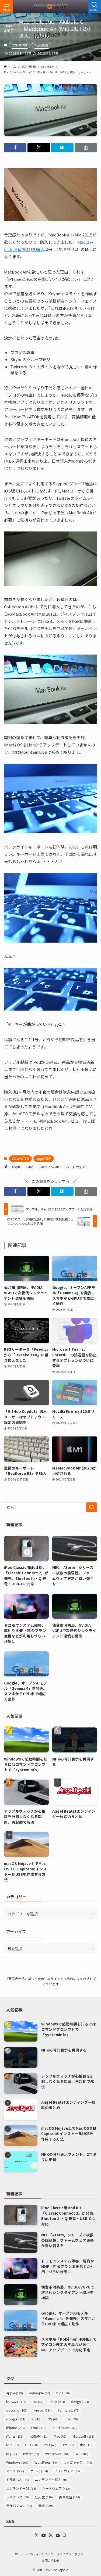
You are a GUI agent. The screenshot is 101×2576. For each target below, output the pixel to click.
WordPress (46, 2462)
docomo (17, 2410)
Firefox (43, 2410)
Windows (17, 2462)
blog (63, 2393)
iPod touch (65, 2428)
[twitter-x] (37, 2535)
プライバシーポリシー (71, 2554)
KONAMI (39, 2436)
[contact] (58, 2535)
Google (16, 2419)
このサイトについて (40, 2554)
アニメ (15, 2471)
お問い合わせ (51, 2560)
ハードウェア (76, 1167)
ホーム (19, 2554)
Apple (16, 1167)
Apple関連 (41, 45)
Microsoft (83, 2436)
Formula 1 (69, 2410)
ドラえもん (18, 2479)
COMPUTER (20, 45)
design (80, 2401)
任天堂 (44, 2497)
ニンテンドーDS (21, 2488)
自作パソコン (19, 2505)
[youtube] (44, 2535)
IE (36, 2419)
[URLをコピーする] (86, 148)
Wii (82, 2454)
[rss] (51, 2535)
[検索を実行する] (92, 1507)
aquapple (40, 2393)
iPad (71, 2419)
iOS (53, 2419)
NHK (13, 2445)
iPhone (15, 2428)
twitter (31, 2454)
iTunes (15, 2436)
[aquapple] (51, 6)
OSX (31, 2445)
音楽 (46, 2505)
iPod (39, 2428)
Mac (30, 1167)
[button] (15, 148)
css (38, 2401)
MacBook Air (50, 1167)
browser (16, 2401)
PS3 (50, 2445)
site (68, 2445)
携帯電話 (69, 2497)
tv (12, 2454)
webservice (57, 2454)
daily (57, 2401)
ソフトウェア (68, 2471)
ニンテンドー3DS (51, 2479)
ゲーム (39, 2471)
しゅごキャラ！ (78, 2462)
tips (87, 2445)
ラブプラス (18, 2497)
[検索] (65, 2535)
